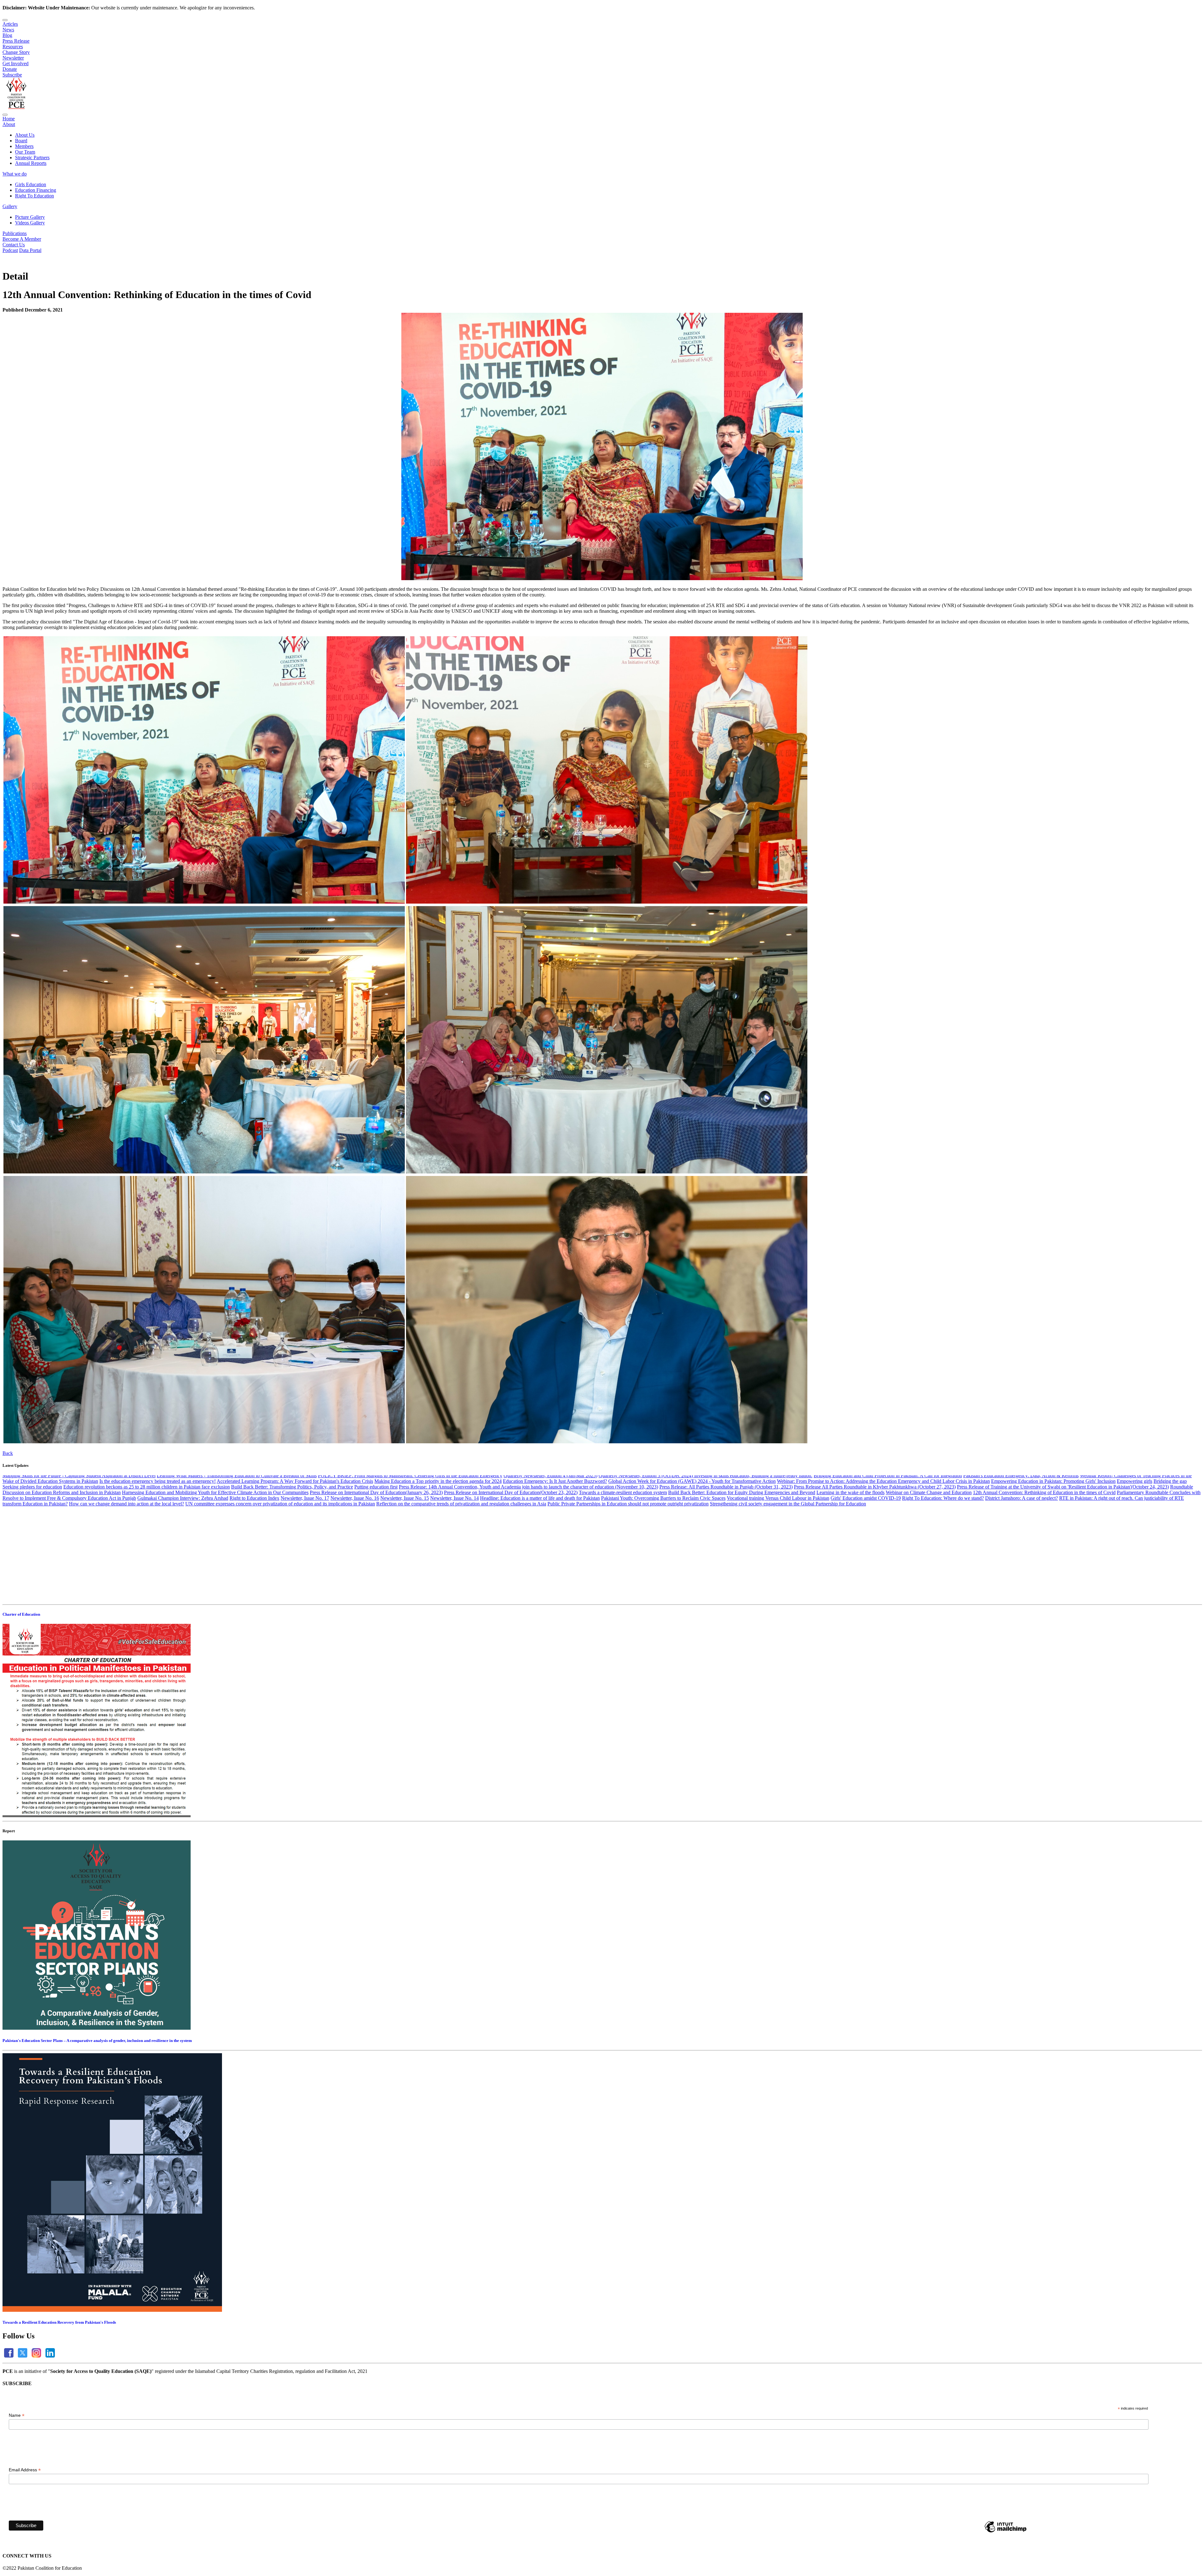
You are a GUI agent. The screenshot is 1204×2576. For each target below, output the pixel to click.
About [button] (9, 124)
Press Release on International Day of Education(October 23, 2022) (511, 1551)
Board (21, 141)
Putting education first (376, 1545)
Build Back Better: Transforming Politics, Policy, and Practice (292, 1545)
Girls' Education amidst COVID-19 (866, 1556)
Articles (10, 24)
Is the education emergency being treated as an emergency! (158, 1539)
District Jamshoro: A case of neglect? (1022, 1556)
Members (24, 146)
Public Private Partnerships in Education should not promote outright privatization (628, 1562)
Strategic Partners (32, 157)
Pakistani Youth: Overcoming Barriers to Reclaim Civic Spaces (663, 1556)
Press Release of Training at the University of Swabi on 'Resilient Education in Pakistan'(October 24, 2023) (1063, 1545)
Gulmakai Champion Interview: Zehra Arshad (183, 1556)
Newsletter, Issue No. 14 (454, 1556)
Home (9, 119)
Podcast (10, 250)
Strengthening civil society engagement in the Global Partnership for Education (788, 1562)
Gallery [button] (10, 206)
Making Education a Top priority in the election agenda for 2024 (438, 1539)
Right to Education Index (254, 1556)
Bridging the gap (1170, 1539)
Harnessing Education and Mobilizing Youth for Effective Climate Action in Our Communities (215, 1551)
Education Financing (36, 190)
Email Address (25, 2470)
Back (8, 1453)
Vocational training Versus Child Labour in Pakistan (778, 1556)
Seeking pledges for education (32, 1545)
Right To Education (34, 196)
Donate (10, 69)
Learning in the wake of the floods (850, 1551)
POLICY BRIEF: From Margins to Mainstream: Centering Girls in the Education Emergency (410, 1534)
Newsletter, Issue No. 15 (405, 1556)
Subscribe (12, 75)
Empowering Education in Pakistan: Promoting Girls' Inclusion (1053, 1539)
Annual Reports (31, 163)
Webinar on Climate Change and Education (929, 1551)
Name (17, 2415)
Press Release (16, 41)
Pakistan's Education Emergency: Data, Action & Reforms (1021, 1534)
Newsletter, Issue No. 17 (305, 1556)
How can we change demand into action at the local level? (127, 1562)
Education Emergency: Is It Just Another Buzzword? (555, 1539)
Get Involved (16, 63)
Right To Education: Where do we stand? (943, 1556)
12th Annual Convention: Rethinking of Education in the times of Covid (1044, 1551)
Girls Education (31, 184)
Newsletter (13, 58)
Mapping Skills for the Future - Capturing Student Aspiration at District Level (79, 1534)
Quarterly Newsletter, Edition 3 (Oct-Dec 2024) (646, 1534)
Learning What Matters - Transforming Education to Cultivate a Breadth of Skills (237, 1534)
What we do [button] (15, 174)
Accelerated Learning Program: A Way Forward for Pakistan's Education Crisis (295, 1539)
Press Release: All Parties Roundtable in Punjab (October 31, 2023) (726, 1545)
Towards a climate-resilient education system (623, 1551)
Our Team (25, 152)
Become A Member (22, 239)
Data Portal (30, 250)
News (8, 30)
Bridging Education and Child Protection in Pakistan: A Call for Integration (888, 1534)
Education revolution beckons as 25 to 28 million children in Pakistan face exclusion (147, 1545)
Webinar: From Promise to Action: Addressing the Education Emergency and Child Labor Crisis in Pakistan (883, 1539)
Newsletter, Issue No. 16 (355, 1556)
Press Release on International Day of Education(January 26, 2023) (376, 1551)
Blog (7, 35)
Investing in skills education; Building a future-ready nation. (753, 1534)
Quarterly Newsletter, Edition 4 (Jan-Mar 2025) (550, 1534)
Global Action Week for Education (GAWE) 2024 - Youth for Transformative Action (692, 1539)
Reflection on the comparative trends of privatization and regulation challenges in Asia (461, 1562)
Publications (15, 233)
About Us (25, 135)
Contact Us (14, 245)
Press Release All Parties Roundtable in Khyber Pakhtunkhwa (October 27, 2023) (875, 1545)
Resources (13, 47)
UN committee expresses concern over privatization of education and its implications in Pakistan (280, 1562)
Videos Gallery (30, 223)
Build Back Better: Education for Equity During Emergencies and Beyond (742, 1551)
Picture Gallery (30, 217)
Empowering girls (1135, 1539)
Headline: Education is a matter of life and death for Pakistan (540, 1556)
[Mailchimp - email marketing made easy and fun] (1006, 2532)
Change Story (16, 52)
